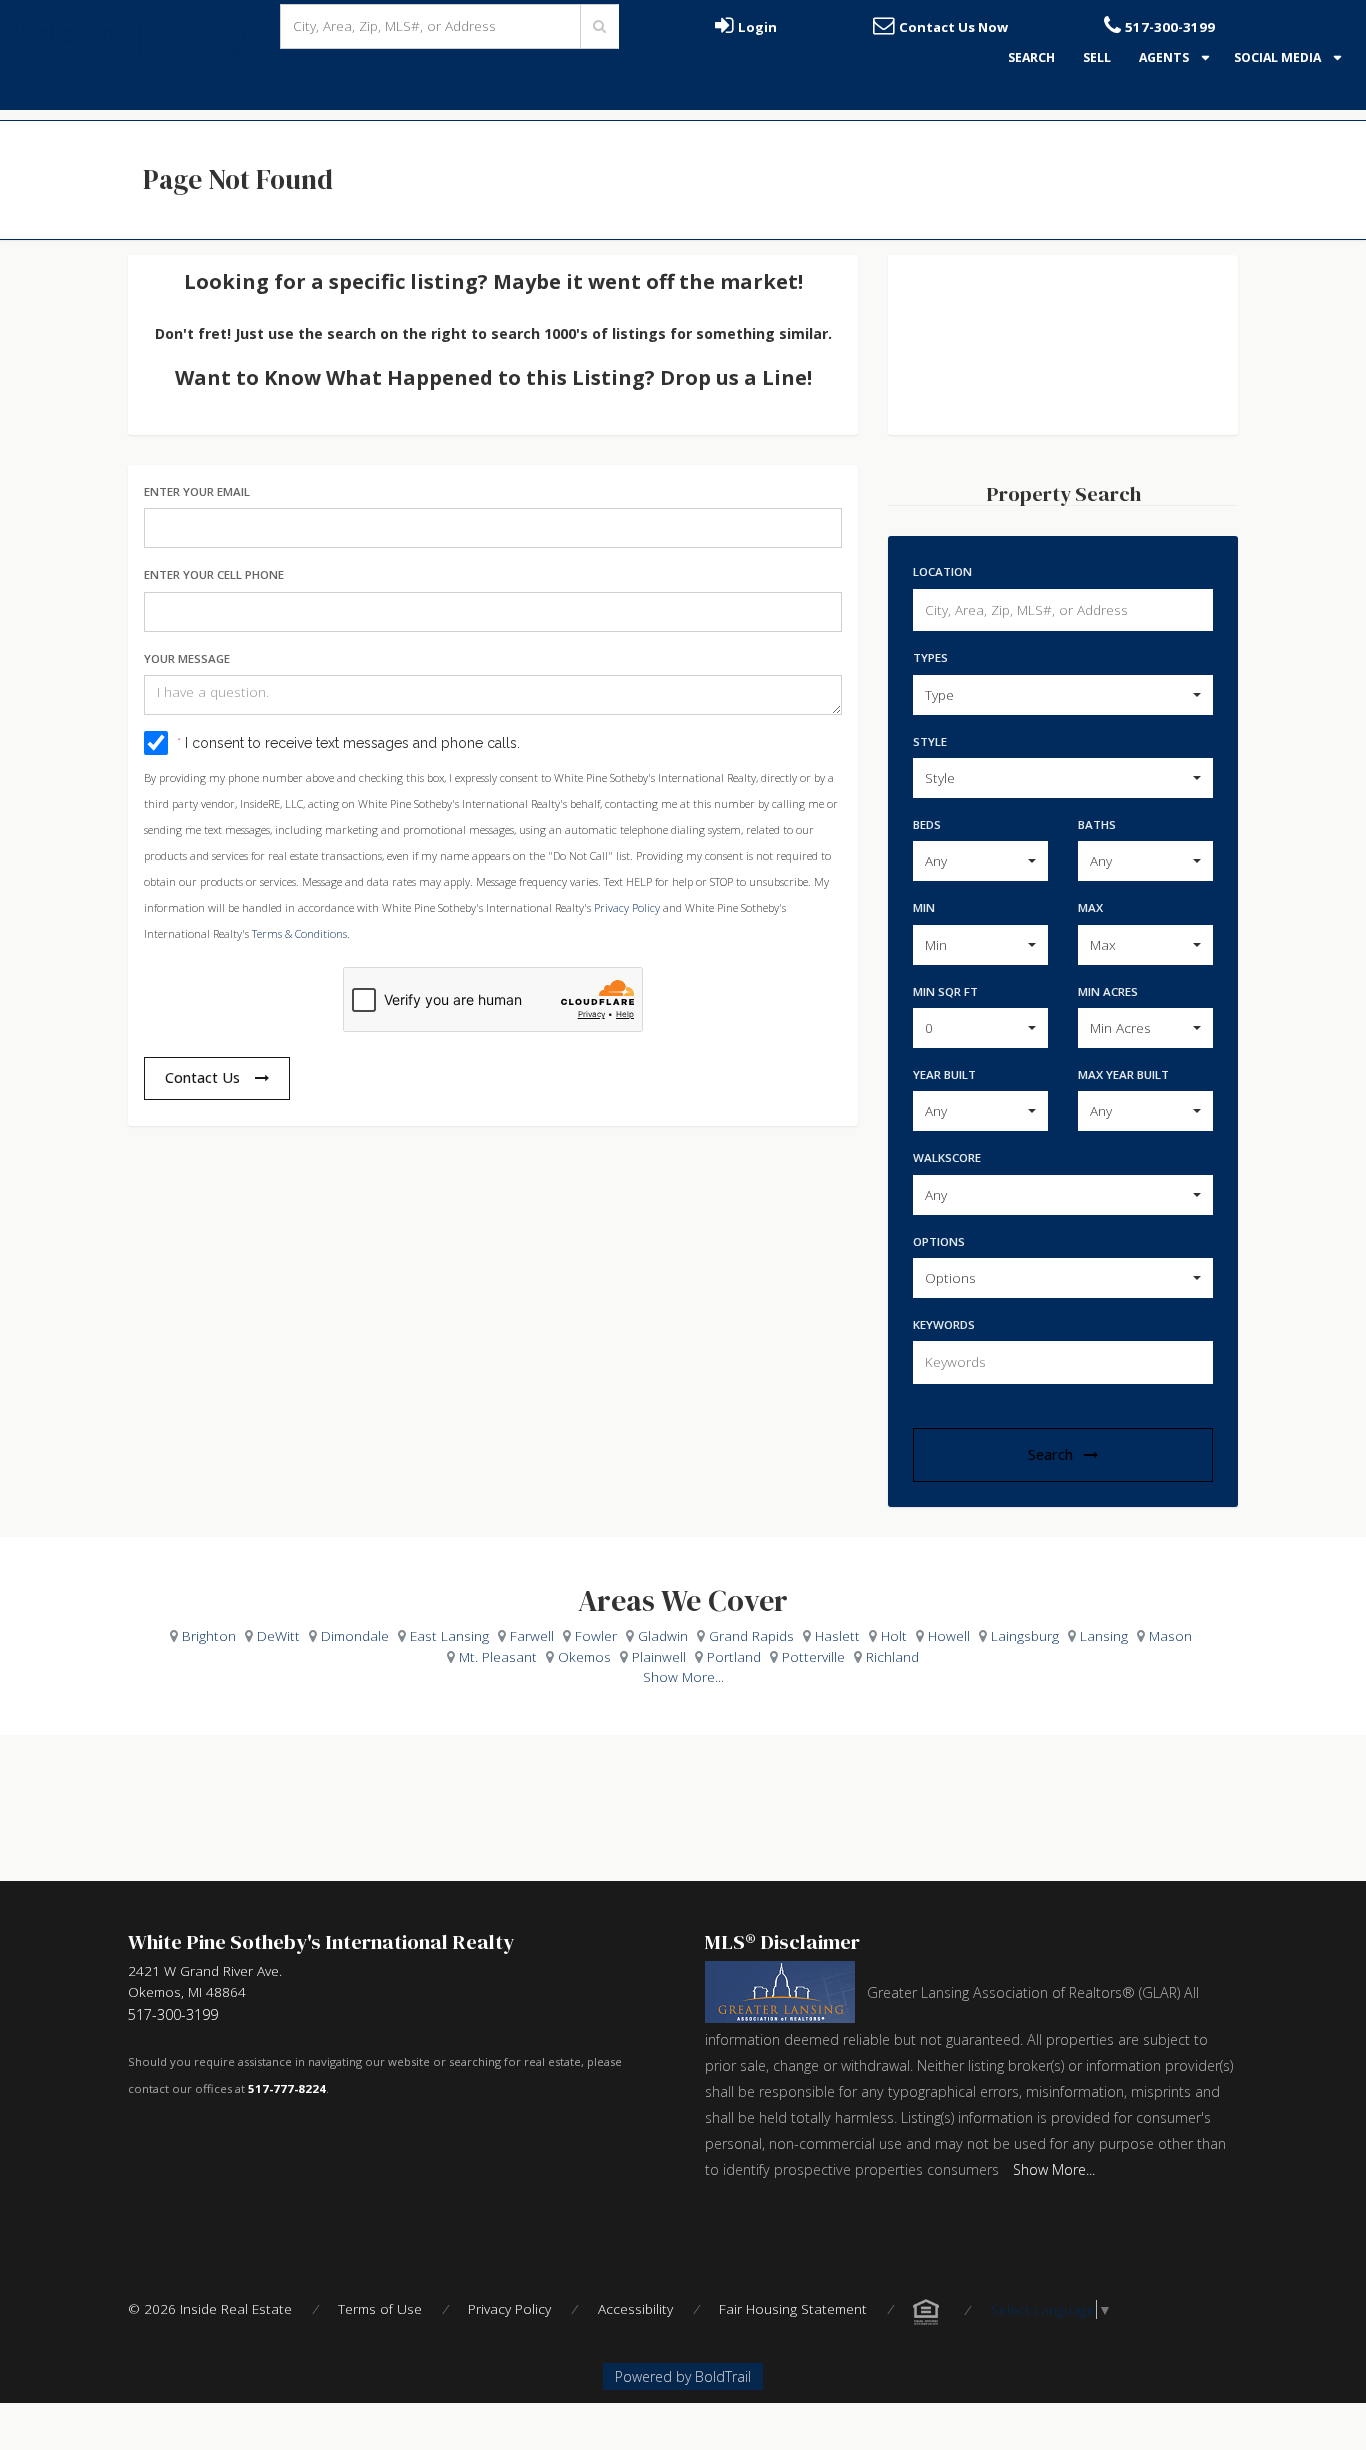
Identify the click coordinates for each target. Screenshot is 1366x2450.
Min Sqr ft (945, 991)
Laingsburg (1025, 1635)
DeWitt (278, 1635)
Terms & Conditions (299, 933)
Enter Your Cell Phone (214, 574)
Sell (1097, 57)
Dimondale (355, 1635)
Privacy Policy (627, 907)
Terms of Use (380, 2308)
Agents (1165, 57)
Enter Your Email (197, 491)
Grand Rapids (751, 1635)
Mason (1170, 1635)
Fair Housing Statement (793, 2308)
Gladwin (663, 1635)
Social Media (1279, 57)
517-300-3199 (173, 2014)
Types (930, 657)
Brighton (209, 1635)
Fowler (596, 1635)
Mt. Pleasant (498, 1656)
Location (942, 571)
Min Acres (1108, 991)
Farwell (532, 1635)
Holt (894, 1635)
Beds (927, 824)
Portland (734, 1656)
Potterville (813, 1656)
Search (1031, 57)
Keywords (944, 1324)
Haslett (837, 1635)
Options (939, 1241)
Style (930, 741)
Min (924, 907)
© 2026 (210, 2308)
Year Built (944, 1074)
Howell (949, 1635)
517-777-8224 (287, 2088)
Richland (892, 1656)
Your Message (187, 658)
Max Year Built (1123, 1074)
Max (1090, 907)
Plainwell (659, 1656)
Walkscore (947, 1157)
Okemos (584, 1656)
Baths (1097, 824)
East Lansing (449, 1635)
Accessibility (635, 2308)
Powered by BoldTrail (683, 2376)
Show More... (683, 1676)
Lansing (1104, 1635)
